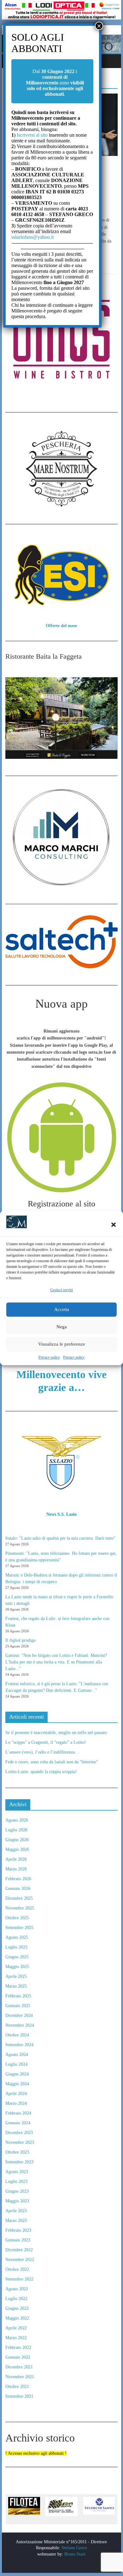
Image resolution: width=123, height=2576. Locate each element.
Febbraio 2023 (18, 2230)
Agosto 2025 (17, 1937)
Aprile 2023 (16, 2211)
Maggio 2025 (17, 1967)
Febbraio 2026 (18, 1879)
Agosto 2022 (17, 2289)
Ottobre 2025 (17, 1918)
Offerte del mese (61, 626)
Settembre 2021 (19, 2396)
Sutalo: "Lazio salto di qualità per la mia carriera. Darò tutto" (60, 1538)
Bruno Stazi (74, 2554)
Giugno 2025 (17, 1957)
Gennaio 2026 (18, 1889)
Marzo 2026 (16, 1869)
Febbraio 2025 (18, 1996)
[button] (114, 1225)
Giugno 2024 (17, 2074)
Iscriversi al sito (32, 135)
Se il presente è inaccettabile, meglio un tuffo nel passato (56, 1733)
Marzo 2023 (16, 2221)
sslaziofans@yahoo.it (32, 237)
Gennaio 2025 (18, 2006)
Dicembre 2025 (19, 1898)
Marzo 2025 (16, 1986)
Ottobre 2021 (17, 2387)
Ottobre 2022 (17, 2269)
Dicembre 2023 (19, 2133)
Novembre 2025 (20, 1908)
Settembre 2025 (19, 1928)
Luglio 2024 (16, 2064)
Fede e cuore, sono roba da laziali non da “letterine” (52, 1762)
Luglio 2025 (16, 1947)
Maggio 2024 (17, 2084)
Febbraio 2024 (18, 2113)
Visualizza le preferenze (62, 1344)
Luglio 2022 (16, 2299)
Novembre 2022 (20, 2260)
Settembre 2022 (19, 2279)
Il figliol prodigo (20, 1640)
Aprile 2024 (16, 2094)
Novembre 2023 (20, 2142)
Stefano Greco (74, 2548)
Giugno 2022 (17, 2308)
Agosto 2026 (17, 1820)
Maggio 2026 (17, 1849)
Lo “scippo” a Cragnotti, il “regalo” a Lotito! (46, 1742)
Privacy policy (49, 1357)
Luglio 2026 (16, 1830)
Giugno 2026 (17, 1840)
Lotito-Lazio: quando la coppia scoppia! (41, 1772)
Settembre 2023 (19, 2162)
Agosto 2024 (17, 2055)
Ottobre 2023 (17, 2152)
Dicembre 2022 (19, 2250)
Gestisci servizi (61, 1290)
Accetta (62, 1309)
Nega (62, 1327)
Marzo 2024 (16, 2103)
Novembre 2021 (20, 2377)
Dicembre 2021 (19, 2367)
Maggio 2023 (17, 2201)
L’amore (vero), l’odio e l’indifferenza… (42, 1752)
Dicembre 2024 (19, 2015)
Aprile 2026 (16, 1859)
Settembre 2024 (19, 2045)
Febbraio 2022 (18, 2347)
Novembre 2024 (20, 2025)
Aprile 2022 (16, 2328)
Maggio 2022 (17, 2318)
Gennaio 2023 (18, 2240)
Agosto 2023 (17, 2172)
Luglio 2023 (16, 2181)
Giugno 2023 (17, 2191)
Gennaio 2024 (18, 2123)
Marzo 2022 (16, 2338)
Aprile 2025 (16, 1976)
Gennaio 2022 (18, 2357)
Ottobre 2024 (17, 2035)
